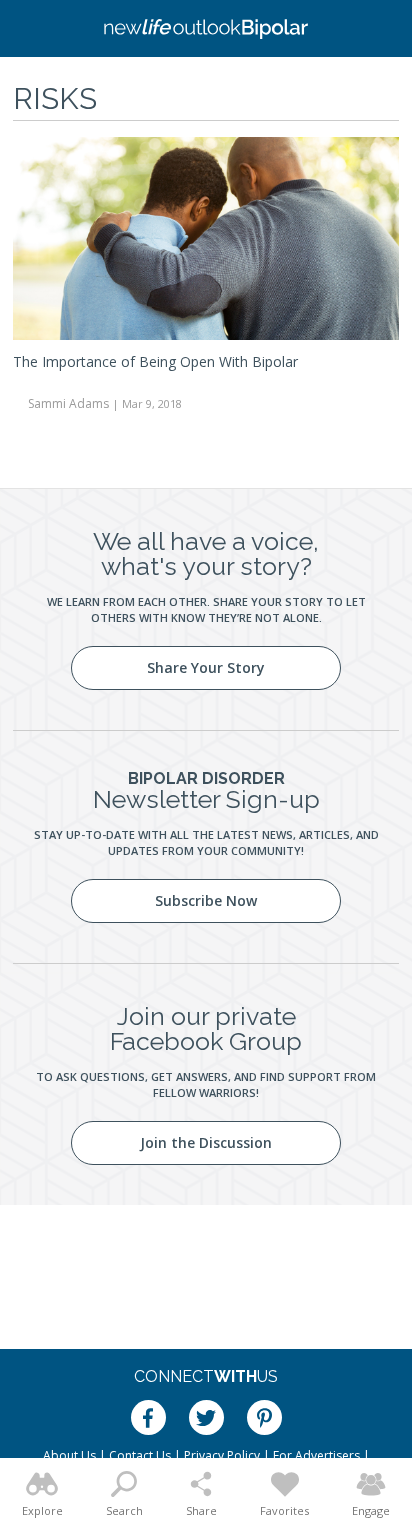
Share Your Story (206, 667)
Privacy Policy (222, 1455)
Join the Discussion (206, 1142)
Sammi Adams (68, 403)
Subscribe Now (206, 900)
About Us (69, 1455)
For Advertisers (316, 1455)
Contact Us (140, 1455)
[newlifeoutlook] (206, 29)
